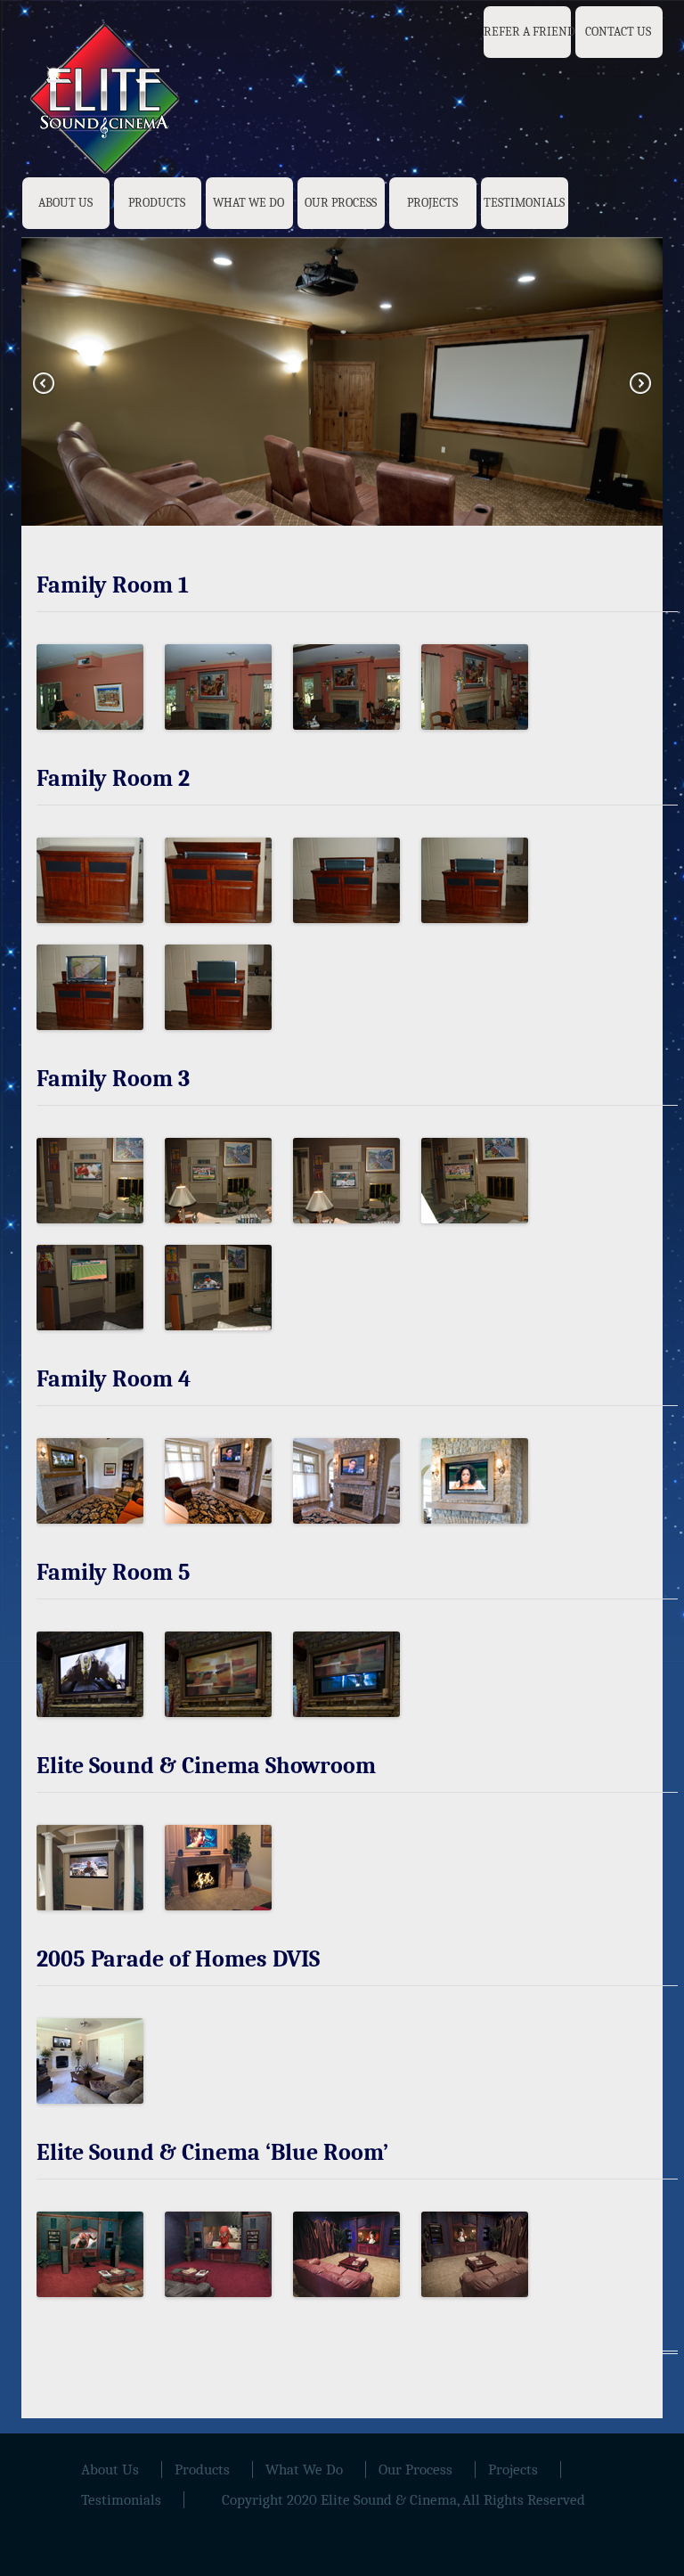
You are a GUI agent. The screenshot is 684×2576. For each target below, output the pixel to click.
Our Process (341, 203)
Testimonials (524, 203)
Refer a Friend (529, 32)
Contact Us (618, 32)
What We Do (248, 203)
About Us (65, 203)
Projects (432, 203)
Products (157, 203)
